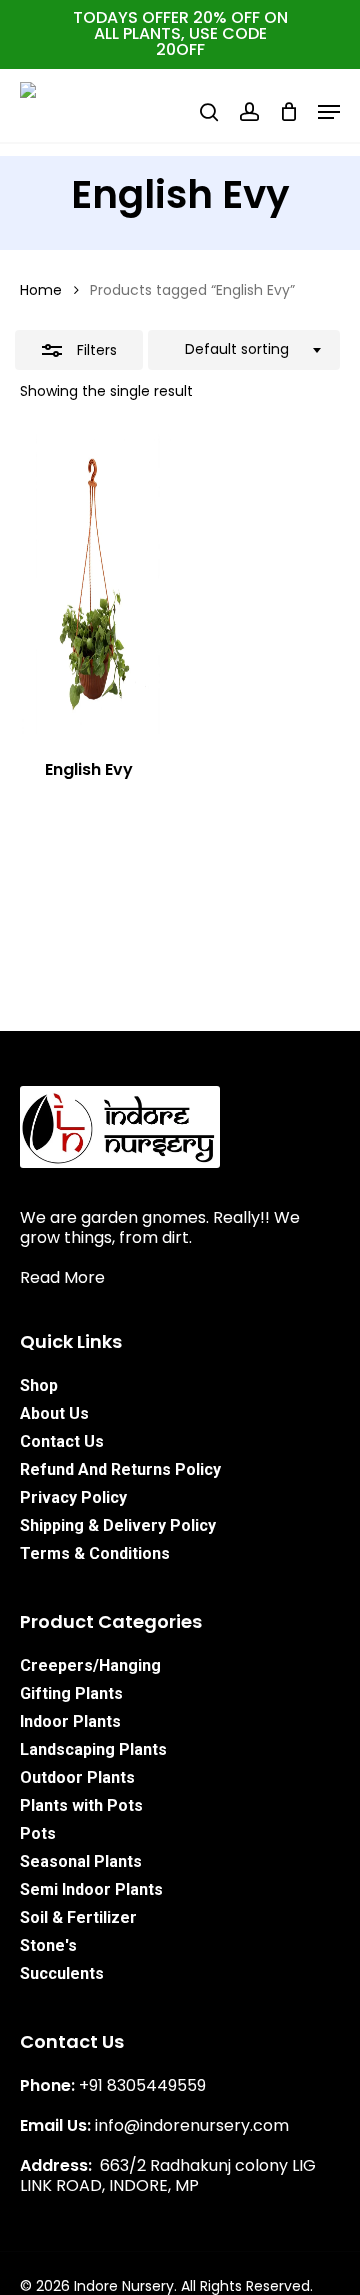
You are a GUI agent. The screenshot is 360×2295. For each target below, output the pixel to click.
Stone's (48, 1945)
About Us (54, 1413)
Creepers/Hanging (90, 1665)
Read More (62, 1277)
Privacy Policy (73, 1497)
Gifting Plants (71, 1693)
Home (41, 290)
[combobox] (244, 350)
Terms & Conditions (95, 1553)
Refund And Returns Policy (120, 1469)
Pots (38, 1833)
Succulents (62, 1973)
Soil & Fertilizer (78, 1917)
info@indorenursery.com (192, 2125)
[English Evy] (95, 584)
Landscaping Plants (93, 1749)
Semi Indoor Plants (91, 1889)
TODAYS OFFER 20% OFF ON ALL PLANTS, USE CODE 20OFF (180, 33)
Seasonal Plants (81, 1861)
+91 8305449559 (142, 2085)
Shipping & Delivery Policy (118, 1525)
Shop (39, 1385)
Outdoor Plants (77, 1777)
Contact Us (62, 1441)
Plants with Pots (81, 1805)
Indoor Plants (70, 1721)
